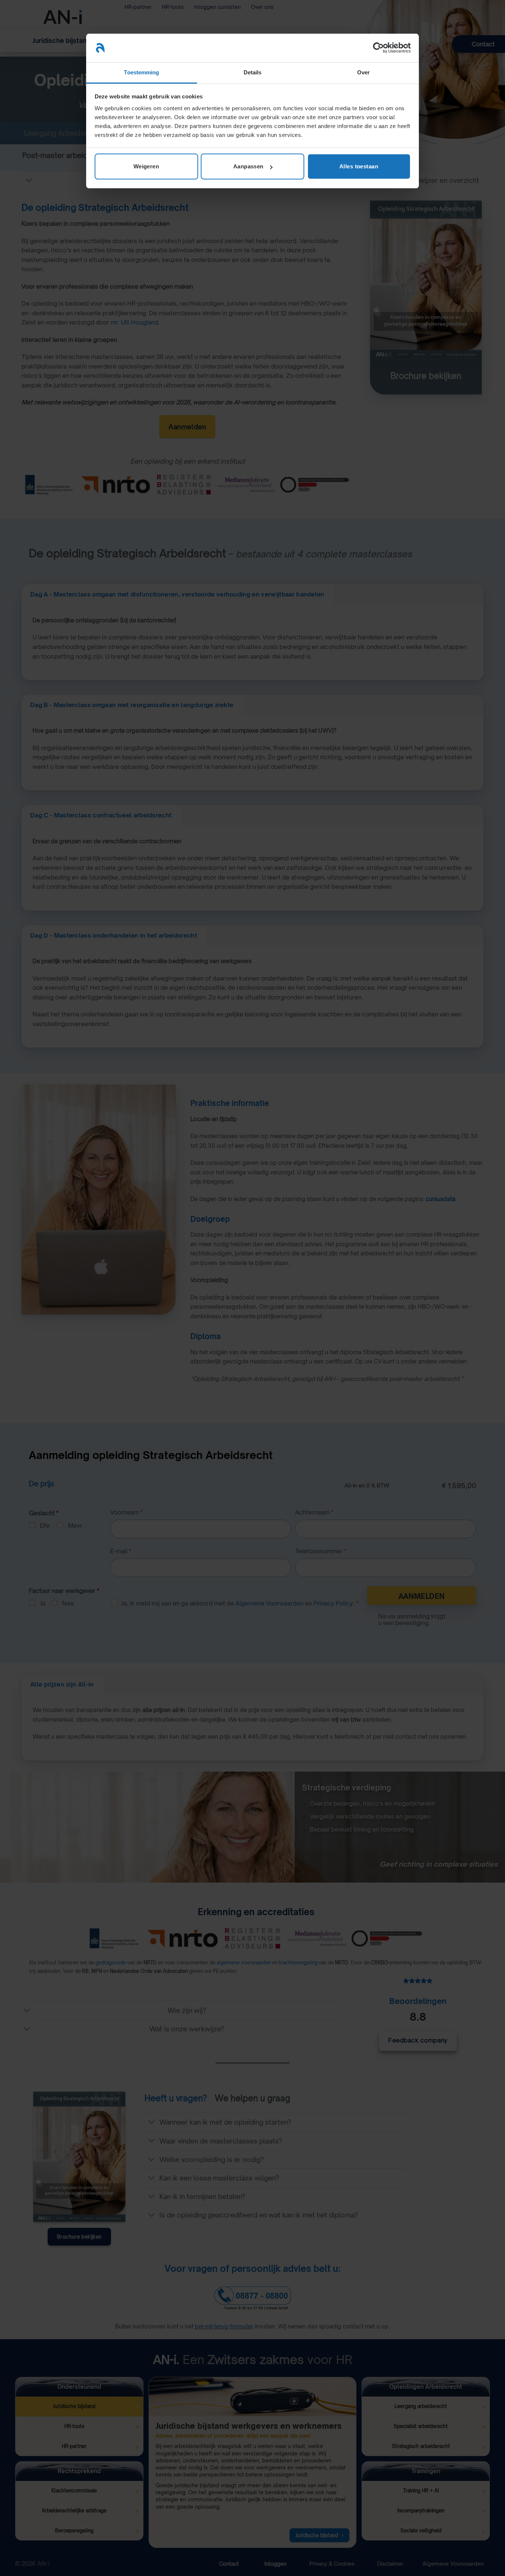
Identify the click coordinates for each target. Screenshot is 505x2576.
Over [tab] (363, 72)
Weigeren (146, 166)
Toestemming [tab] (141, 72)
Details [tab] (253, 72)
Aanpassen (248, 166)
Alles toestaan (359, 166)
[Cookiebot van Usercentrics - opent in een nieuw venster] (378, 48)
